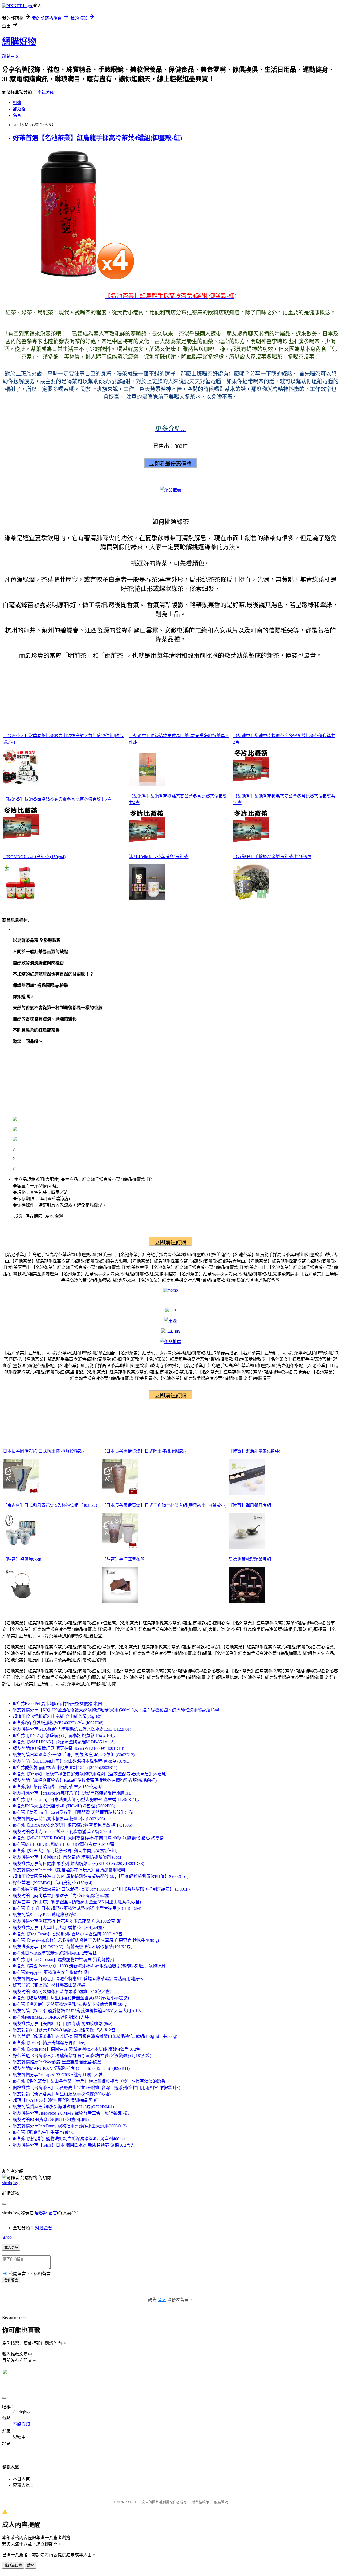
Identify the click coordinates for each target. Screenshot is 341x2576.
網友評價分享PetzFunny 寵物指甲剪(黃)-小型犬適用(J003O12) (70, 2126)
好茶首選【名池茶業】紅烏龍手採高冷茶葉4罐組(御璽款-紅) (98, 138)
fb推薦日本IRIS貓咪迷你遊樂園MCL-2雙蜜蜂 (55, 1953)
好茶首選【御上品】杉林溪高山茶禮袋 (49, 1985)
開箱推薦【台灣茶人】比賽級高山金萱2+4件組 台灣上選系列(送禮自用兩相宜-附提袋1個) (96, 2088)
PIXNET (131, 2502)
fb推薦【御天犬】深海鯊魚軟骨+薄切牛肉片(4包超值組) (65, 1851)
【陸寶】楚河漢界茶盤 (123, 1559)
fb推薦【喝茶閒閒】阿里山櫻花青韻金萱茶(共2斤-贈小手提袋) (71, 1998)
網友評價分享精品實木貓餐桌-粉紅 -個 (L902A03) (59, 1819)
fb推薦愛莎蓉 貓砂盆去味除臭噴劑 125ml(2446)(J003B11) (65, 1768)
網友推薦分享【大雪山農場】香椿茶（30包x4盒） (60, 1928)
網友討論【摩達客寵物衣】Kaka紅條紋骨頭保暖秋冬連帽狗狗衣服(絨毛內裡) (85, 1780)
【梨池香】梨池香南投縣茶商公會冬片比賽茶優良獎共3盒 (57, 799)
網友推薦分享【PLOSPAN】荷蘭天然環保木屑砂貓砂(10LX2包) (72, 1947)
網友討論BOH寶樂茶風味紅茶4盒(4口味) (51, 2120)
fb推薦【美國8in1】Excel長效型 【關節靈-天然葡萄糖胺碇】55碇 (73, 1812)
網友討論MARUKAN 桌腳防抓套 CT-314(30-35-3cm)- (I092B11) (71, 2068)
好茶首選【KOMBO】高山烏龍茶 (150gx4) (53, 1883)
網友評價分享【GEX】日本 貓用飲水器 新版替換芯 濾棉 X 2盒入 (74, 2145)
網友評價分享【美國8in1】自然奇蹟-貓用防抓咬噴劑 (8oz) (67, 1857)
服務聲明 (221, 2502)
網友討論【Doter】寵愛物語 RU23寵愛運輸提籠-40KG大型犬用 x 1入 (77, 2011)
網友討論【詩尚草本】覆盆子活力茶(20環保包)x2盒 (61, 1896)
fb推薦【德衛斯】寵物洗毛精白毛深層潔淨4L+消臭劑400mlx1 (70, 2139)
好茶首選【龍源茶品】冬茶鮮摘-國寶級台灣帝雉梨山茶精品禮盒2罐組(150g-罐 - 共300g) (95, 2036)
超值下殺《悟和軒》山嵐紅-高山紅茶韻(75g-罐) (57, 1716)
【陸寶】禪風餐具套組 (250, 1505)
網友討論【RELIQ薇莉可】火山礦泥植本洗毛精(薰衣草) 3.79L (71, 1761)
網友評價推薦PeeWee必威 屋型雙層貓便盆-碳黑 (57, 2062)
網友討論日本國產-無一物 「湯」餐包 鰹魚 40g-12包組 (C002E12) (74, 1755)
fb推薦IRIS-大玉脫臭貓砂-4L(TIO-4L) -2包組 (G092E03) (64, 1806)
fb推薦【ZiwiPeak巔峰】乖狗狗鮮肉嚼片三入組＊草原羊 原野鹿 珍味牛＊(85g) (86, 1940)
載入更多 (11, 2248)
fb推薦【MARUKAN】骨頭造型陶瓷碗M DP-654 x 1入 (64, 1742)
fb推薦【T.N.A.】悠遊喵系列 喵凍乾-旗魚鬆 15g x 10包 (64, 1736)
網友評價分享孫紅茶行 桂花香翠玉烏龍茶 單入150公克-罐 (67, 1921)
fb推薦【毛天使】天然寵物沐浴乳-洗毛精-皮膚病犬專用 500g (70, 2004)
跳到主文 (11, 56)
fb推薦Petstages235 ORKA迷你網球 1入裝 (51, 2017)
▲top (7, 2237)
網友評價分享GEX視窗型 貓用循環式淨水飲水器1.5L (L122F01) (72, 1729)
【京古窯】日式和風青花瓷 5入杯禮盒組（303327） (51, 1505)
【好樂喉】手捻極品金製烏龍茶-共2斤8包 (272, 857)
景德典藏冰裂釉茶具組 (250, 1559)
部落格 (19, 109)
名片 (17, 115)
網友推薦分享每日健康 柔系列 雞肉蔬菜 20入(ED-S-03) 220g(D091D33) (78, 1864)
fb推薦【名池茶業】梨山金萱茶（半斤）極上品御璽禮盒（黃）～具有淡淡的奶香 (89, 2081)
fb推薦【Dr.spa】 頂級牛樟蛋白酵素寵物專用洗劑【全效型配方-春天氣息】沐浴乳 (89, 1774)
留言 (53, 2213)
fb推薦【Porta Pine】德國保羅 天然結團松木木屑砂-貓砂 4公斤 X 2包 (77, 2049)
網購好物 (19, 41)
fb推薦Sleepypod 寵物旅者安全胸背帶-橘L (52, 1972)
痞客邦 (41, 2213)
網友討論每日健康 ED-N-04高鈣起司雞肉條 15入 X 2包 (64, 2030)
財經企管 (44, 2228)
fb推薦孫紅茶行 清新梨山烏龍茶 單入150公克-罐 (58, 1787)
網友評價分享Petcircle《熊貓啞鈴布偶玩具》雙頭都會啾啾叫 (69, 1870)
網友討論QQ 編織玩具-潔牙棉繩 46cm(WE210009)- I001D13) (68, 1748)
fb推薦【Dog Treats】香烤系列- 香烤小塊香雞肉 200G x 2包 (68, 1934)
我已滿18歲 (13, 2565)
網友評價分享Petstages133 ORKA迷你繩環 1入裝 (58, 2075)
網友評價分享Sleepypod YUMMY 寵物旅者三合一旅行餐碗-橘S (71, 2113)
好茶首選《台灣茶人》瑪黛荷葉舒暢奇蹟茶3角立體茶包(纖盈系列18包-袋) (82, 2056)
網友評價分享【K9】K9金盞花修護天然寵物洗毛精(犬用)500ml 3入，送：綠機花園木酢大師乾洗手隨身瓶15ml (116, 1710)
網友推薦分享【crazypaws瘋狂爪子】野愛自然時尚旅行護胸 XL (72, 1793)
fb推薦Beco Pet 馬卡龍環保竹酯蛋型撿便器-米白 (57, 1704)
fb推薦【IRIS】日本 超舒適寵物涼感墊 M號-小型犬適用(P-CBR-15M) (77, 1908)
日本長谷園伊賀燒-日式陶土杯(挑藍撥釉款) (43, 1451)
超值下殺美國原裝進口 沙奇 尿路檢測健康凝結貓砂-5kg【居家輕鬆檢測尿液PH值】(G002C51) (101, 1876)
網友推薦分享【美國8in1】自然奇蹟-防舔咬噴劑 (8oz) (63, 2024)
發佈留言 (11, 2280)
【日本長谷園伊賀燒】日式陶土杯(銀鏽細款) (144, 1451)
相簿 (17, 103)
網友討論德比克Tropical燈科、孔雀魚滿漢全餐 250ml (62, 1832)
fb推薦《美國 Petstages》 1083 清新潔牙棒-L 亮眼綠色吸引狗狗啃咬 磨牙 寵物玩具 (89, 1966)
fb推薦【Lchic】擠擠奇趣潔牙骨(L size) (49, 2043)
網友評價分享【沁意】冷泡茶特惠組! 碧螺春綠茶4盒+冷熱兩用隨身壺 (78, 1979)
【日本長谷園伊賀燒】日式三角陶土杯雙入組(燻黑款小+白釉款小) (164, 1505)
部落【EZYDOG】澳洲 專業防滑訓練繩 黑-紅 (56, 2100)
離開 (31, 2565)
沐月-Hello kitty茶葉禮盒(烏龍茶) (159, 857)
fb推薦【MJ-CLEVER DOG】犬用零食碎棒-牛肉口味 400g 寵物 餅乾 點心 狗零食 (88, 1838)
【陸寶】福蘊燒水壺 (22, 1559)
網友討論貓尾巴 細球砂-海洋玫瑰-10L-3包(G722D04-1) (63, 2107)
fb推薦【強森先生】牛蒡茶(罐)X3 (44, 2132)
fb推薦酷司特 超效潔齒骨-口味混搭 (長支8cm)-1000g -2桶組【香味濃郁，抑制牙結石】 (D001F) (101, 1889)
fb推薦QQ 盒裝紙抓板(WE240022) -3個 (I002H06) (58, 1723)
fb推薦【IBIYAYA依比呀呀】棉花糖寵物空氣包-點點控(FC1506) (72, 1825)
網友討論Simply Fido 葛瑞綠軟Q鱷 (44, 1915)
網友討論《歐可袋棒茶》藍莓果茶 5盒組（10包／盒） (63, 1992)
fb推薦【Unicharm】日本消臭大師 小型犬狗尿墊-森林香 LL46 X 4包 (76, 1800)
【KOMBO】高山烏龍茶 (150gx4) (34, 857)
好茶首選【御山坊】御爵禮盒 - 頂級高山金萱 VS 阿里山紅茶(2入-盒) (77, 1902)
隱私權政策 (200, 2502)
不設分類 (46, 92)
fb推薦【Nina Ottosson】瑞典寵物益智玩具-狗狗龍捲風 (64, 1960)
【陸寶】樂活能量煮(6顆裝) (254, 1451)
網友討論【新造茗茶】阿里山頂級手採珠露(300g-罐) (62, 2094)
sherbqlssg (11, 2183)
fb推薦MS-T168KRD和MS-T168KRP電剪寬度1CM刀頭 (64, 1844)
